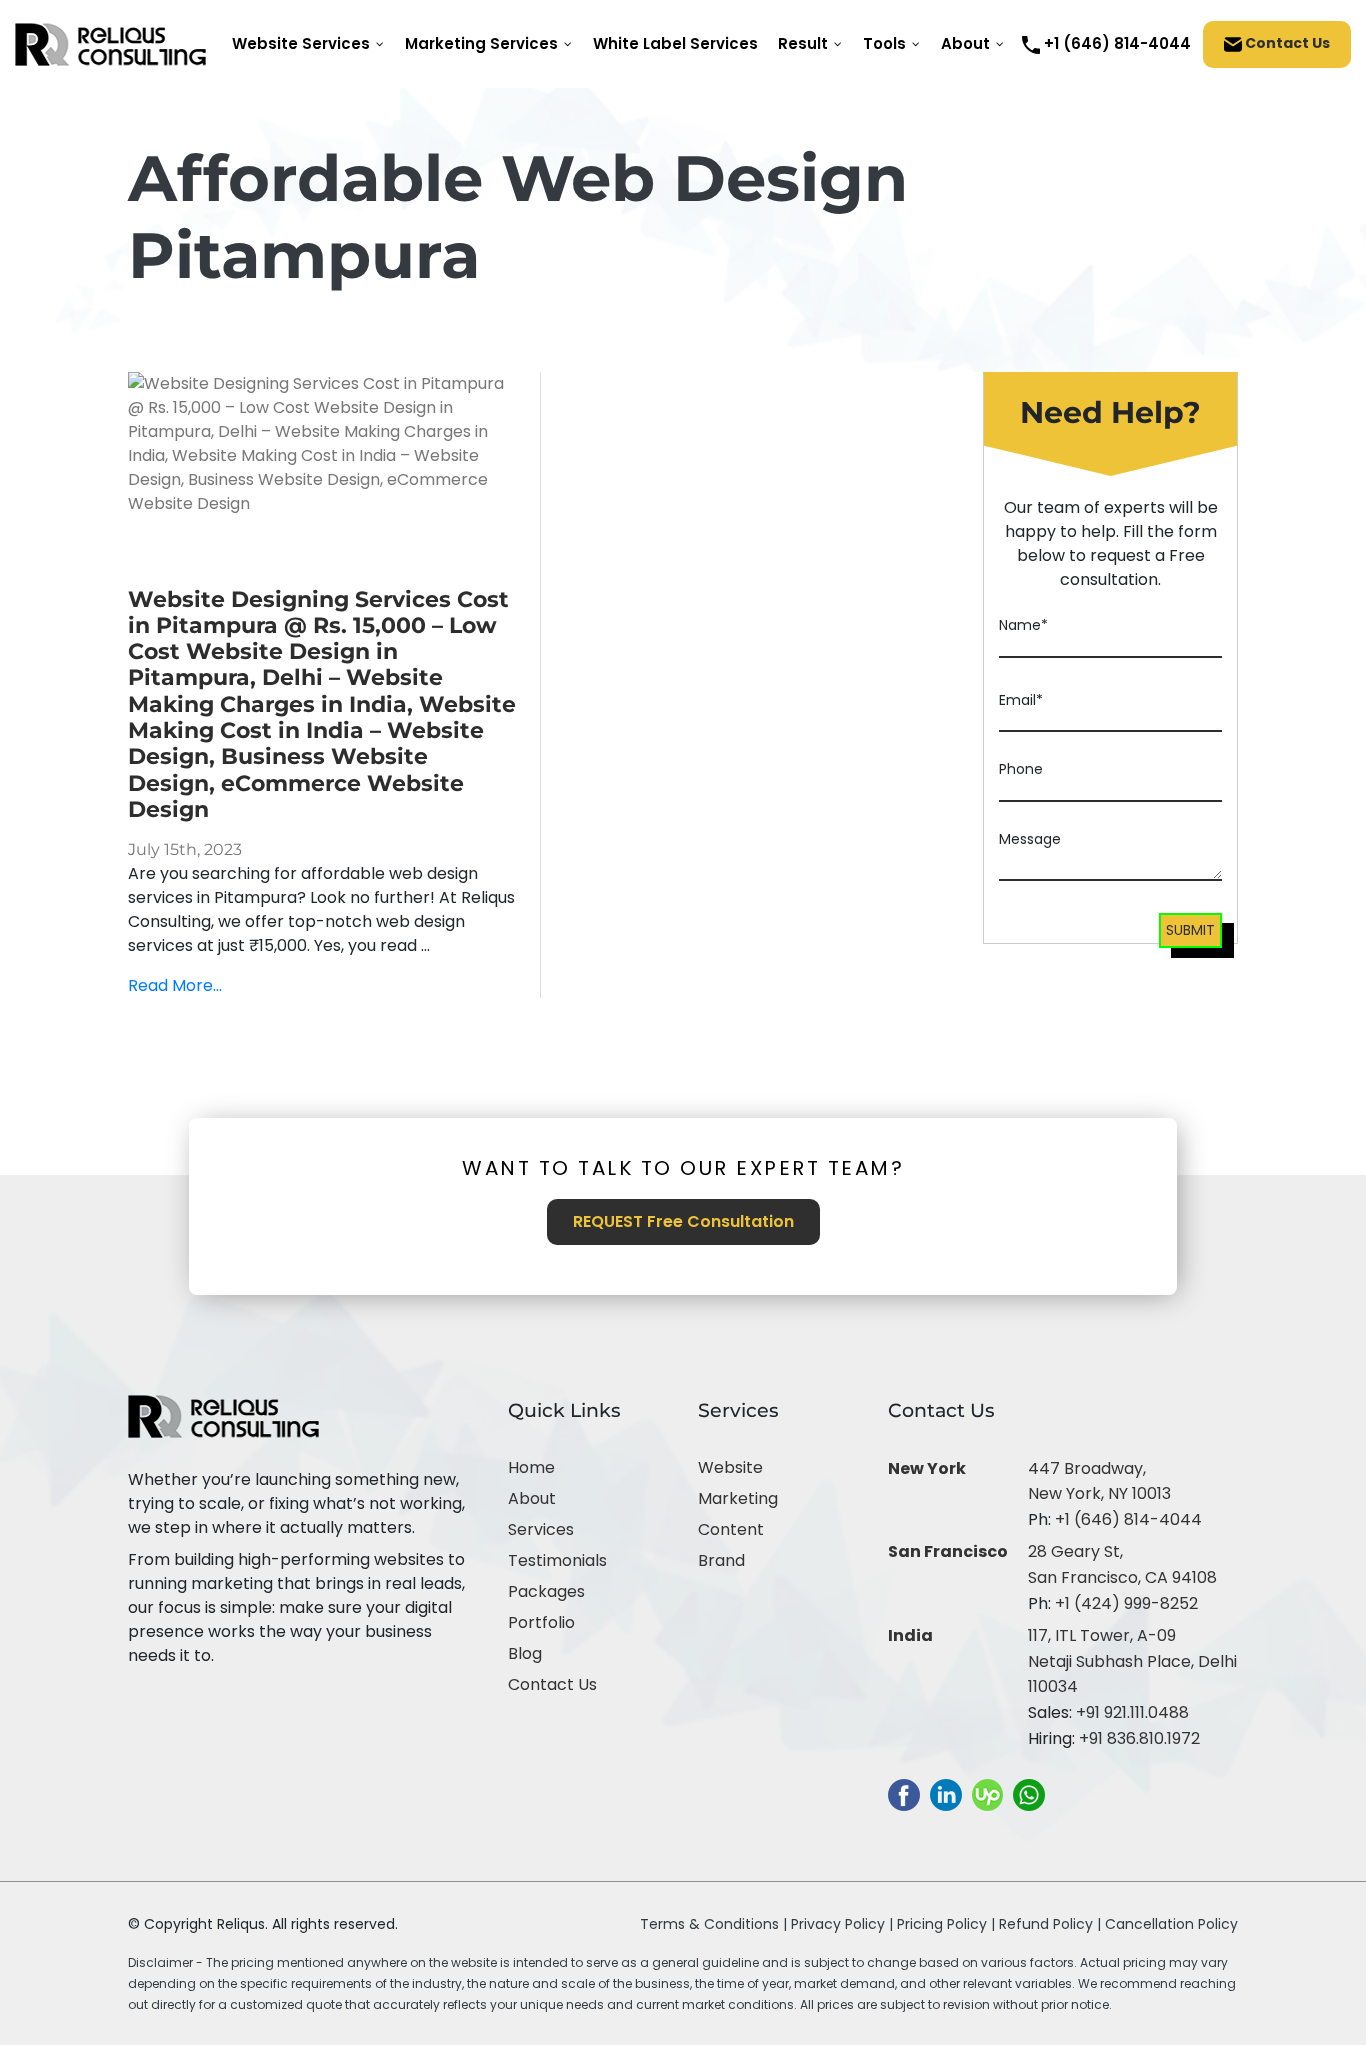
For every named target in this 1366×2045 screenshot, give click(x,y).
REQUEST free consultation (683, 1221)
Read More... (175, 985)
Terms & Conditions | (713, 1924)
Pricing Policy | (946, 1924)
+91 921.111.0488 (1132, 1712)
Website (730, 1467)
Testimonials (557, 1560)
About (532, 1498)
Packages (546, 1591)
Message (1030, 839)
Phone (1021, 769)
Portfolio (541, 1622)
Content (731, 1529)
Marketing (738, 1498)
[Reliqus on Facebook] (904, 1794)
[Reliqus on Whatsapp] (1029, 1794)
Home (531, 1467)
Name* (1023, 625)
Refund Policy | (1052, 1924)
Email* (1021, 700)
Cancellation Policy (1171, 1924)
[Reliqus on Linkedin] (946, 1794)
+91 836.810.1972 (1139, 1738)
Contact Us (1286, 43)
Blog (525, 1653)
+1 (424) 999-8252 (1126, 1603)
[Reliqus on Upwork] (987, 1794)
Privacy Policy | (844, 1924)
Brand (721, 1560)
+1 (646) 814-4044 (1128, 1519)
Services (541, 1529)
